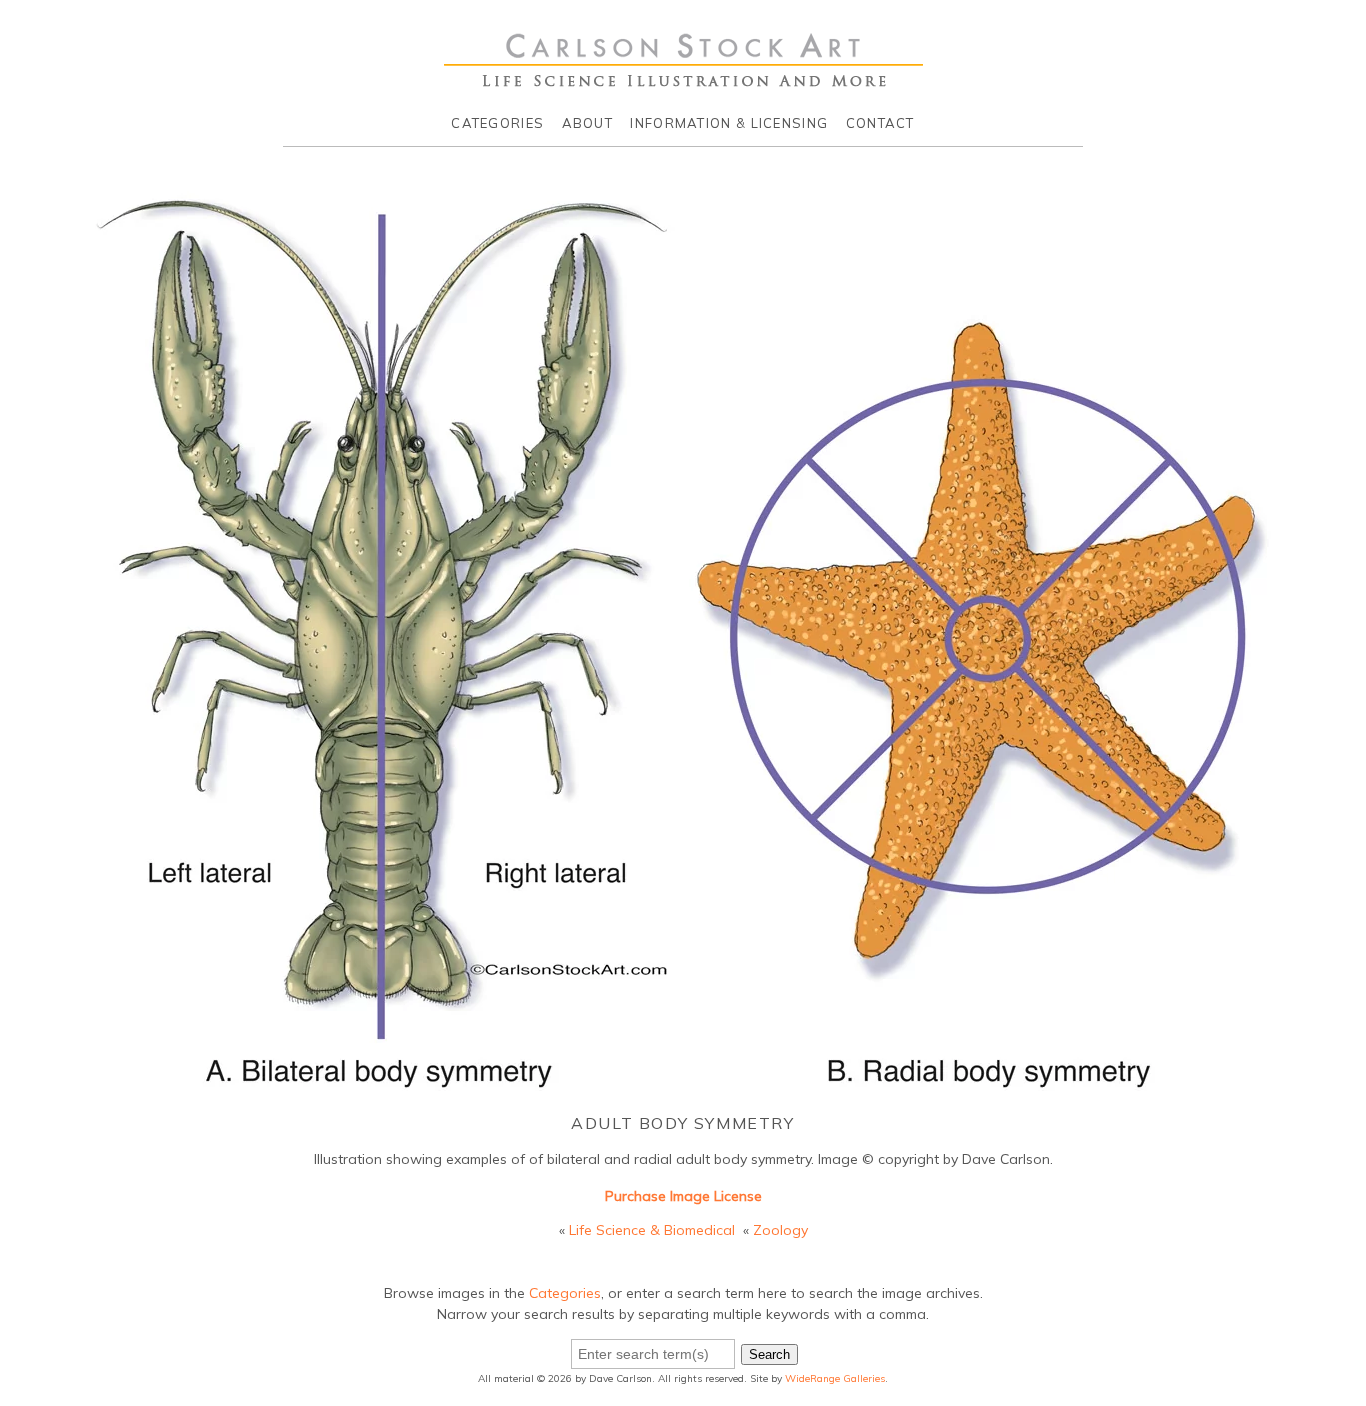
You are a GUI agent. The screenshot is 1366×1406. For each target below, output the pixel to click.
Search (769, 1354)
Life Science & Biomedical (652, 1230)
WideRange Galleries (835, 1378)
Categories (497, 123)
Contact (880, 123)
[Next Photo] (1297, 679)
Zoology (780, 1230)
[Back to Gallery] (683, 1084)
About (588, 123)
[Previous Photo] (70, 679)
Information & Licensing (729, 123)
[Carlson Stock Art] (683, 79)
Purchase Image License (683, 1196)
